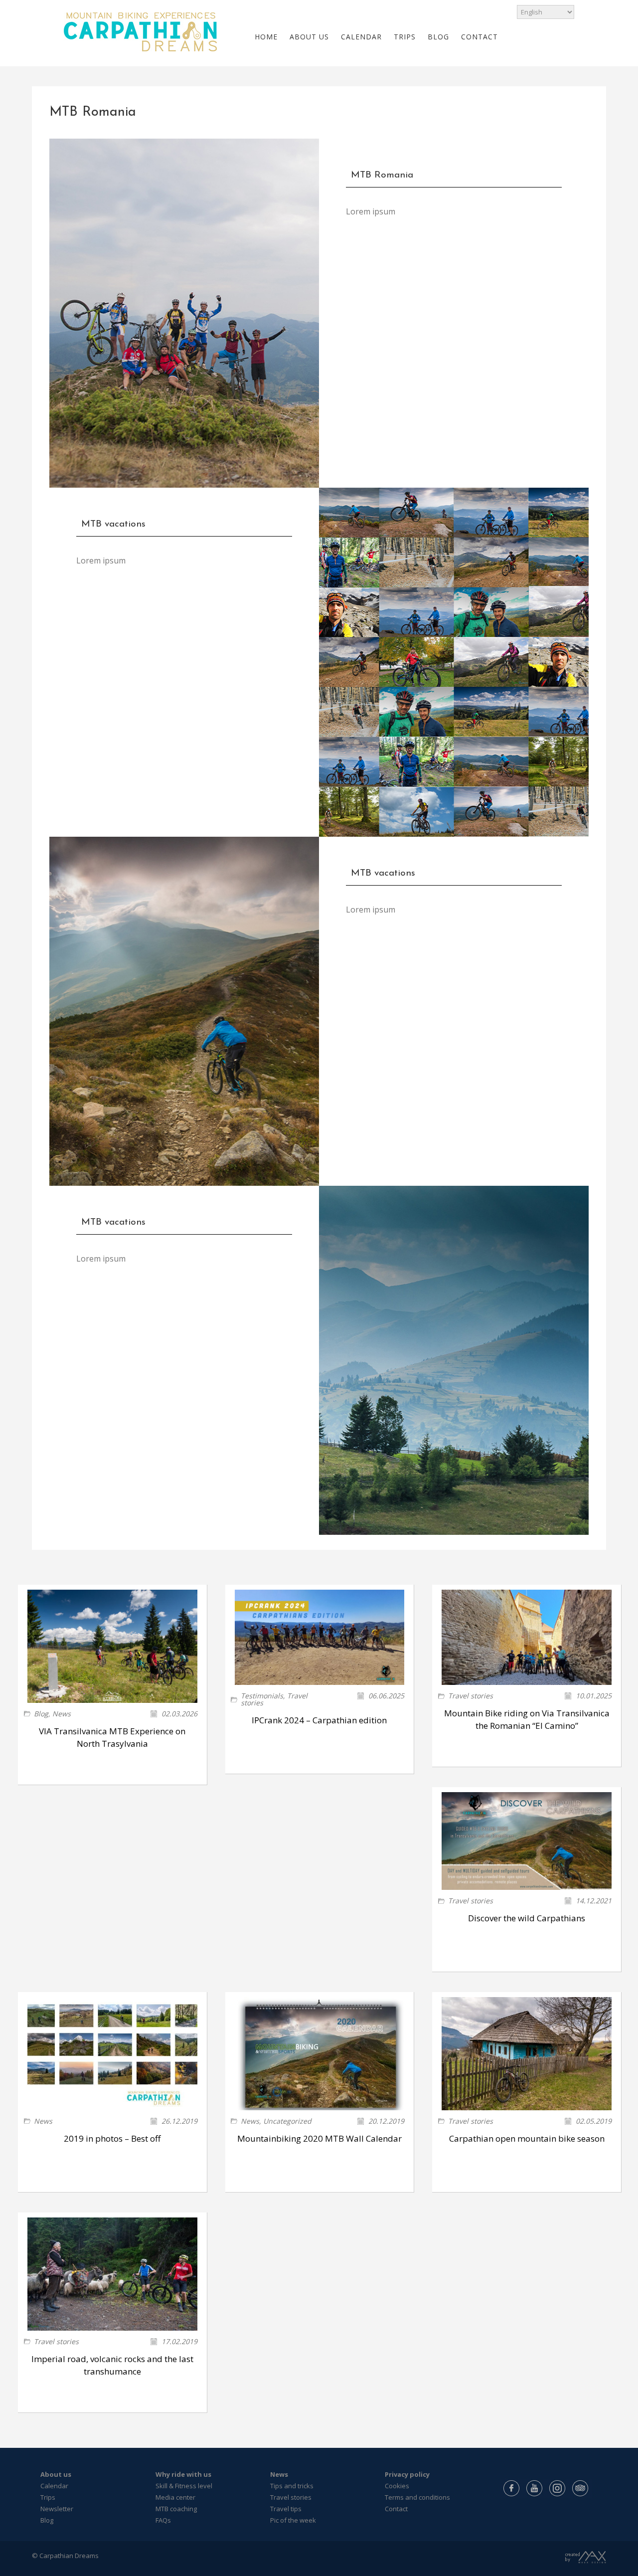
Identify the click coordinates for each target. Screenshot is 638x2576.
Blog (41, 1714)
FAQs (163, 2520)
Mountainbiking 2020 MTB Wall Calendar (319, 2138)
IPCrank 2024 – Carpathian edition (319, 1720)
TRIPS (405, 37)
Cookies (397, 2486)
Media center (175, 2497)
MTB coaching (176, 2509)
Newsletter (57, 2509)
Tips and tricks (292, 2486)
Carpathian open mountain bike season (527, 2138)
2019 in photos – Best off (112, 2138)
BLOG (438, 37)
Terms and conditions (417, 2497)
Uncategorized (287, 2121)
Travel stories (471, 1696)
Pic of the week (293, 2520)
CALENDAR (361, 37)
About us (56, 2474)
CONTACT (479, 37)
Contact (396, 2509)
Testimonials (262, 1696)
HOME (266, 37)
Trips (48, 2497)
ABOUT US (309, 37)
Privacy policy (407, 2474)
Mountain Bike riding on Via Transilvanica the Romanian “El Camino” (527, 1719)
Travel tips (286, 2509)
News (62, 1714)
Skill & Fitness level (184, 2486)
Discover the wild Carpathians (527, 1918)
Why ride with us (183, 2474)
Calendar (54, 2486)
